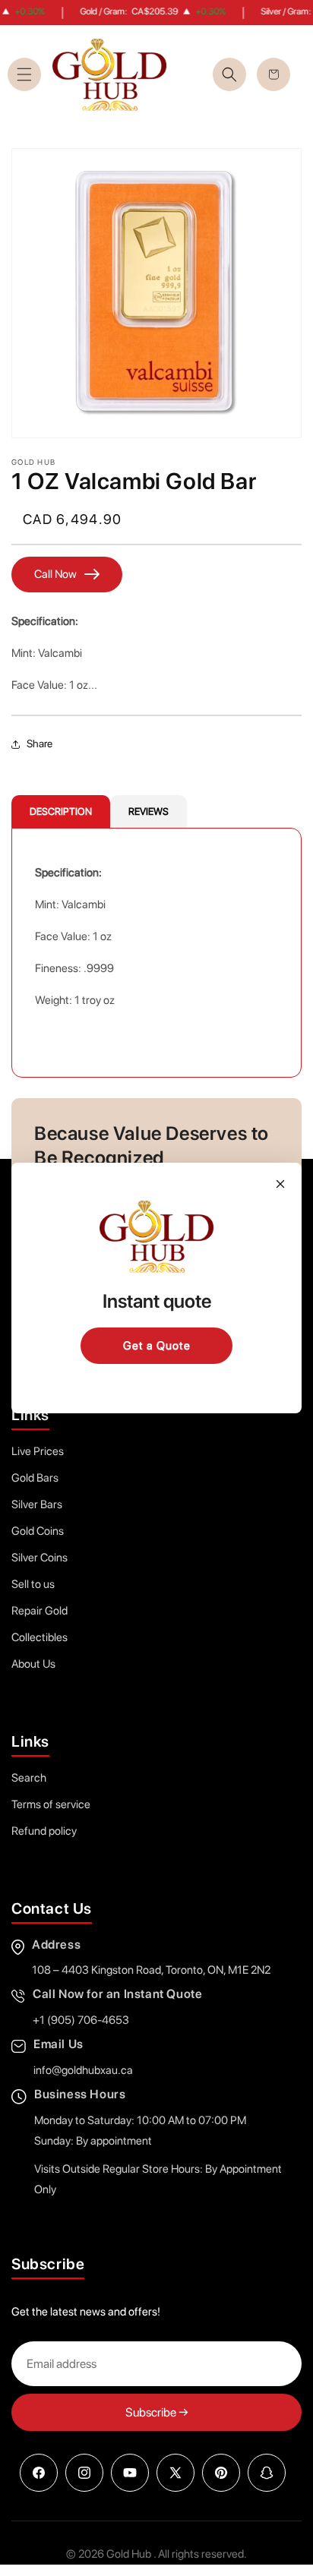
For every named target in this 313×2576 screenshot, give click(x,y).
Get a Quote (157, 1346)
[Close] (280, 1184)
